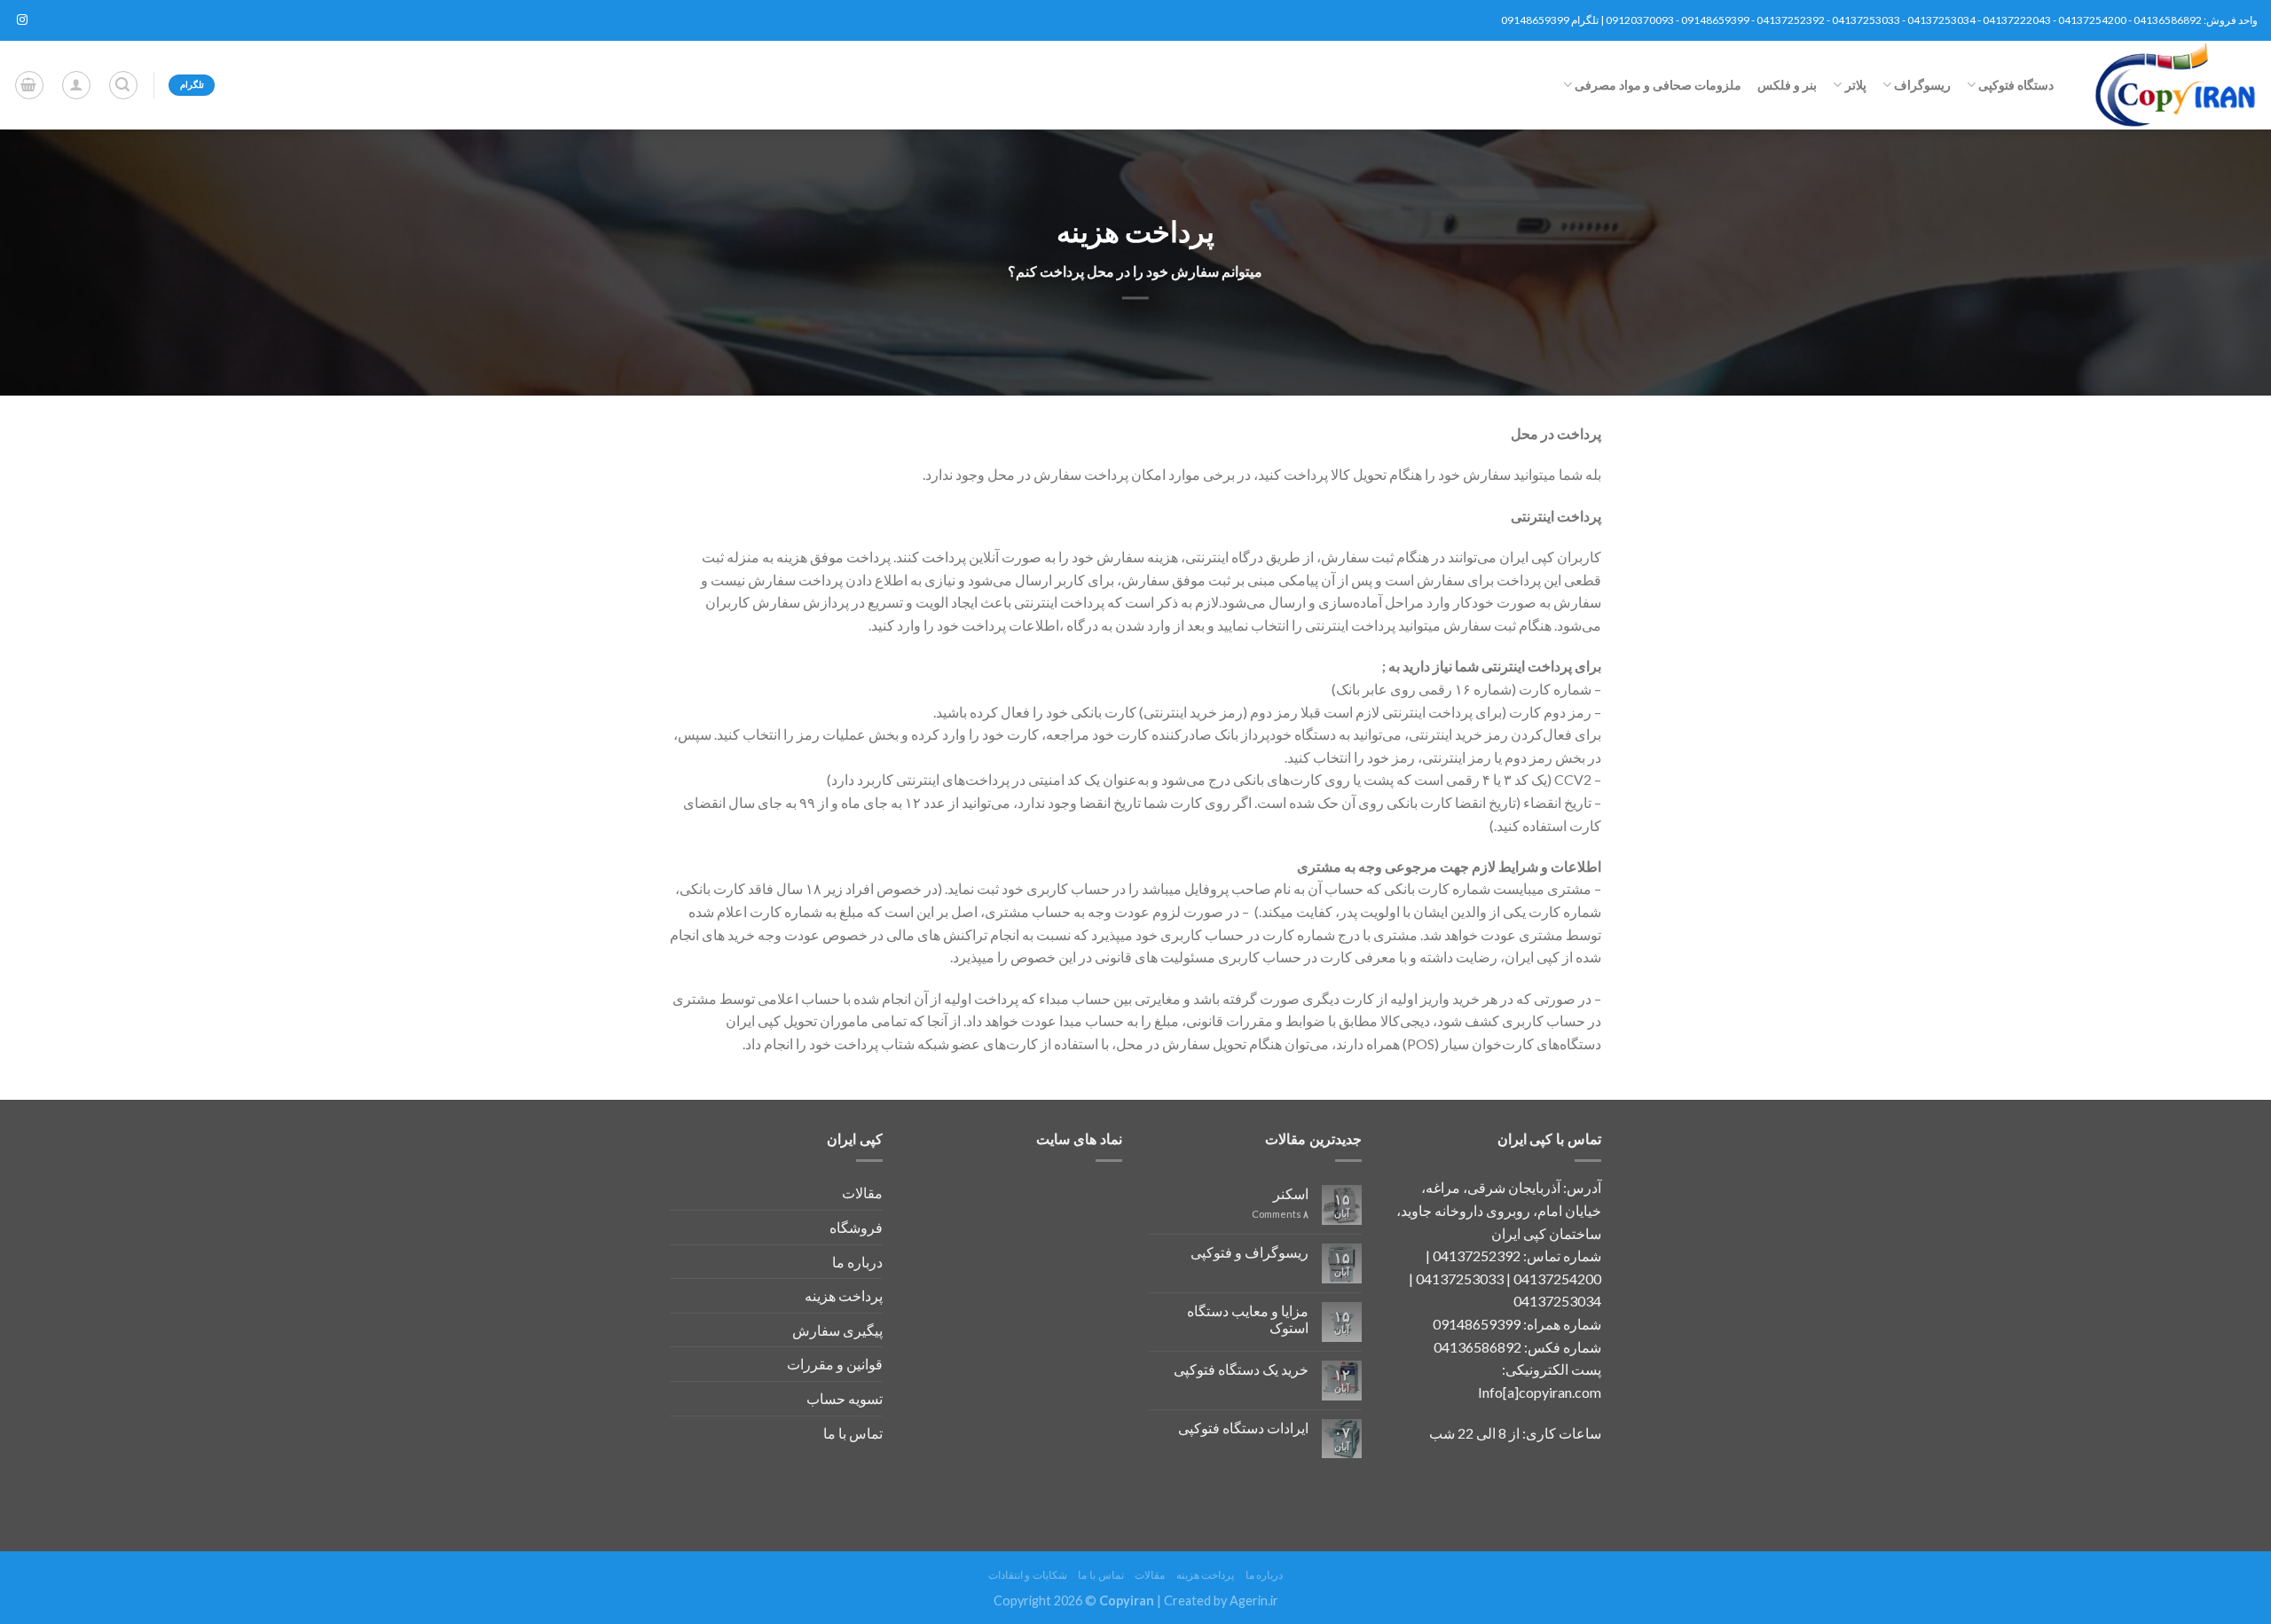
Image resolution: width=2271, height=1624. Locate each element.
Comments (1280, 1214)
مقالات (862, 1193)
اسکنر (1291, 1193)
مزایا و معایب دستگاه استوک (1248, 1319)
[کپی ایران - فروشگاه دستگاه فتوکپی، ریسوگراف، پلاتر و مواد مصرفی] (2169, 85)
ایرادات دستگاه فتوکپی (1243, 1428)
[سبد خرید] (29, 85)
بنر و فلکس (1787, 85)
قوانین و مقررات (835, 1364)
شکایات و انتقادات (1028, 1575)
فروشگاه (856, 1227)
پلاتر (1855, 85)
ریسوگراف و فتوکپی (1249, 1252)
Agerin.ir (1254, 1600)
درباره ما (857, 1262)
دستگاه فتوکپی (2016, 85)
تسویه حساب (845, 1398)
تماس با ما (853, 1433)
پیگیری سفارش (837, 1330)
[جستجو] (123, 85)
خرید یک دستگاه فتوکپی (1241, 1369)
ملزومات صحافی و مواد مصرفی (1658, 85)
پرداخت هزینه (844, 1295)
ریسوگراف (1922, 85)
